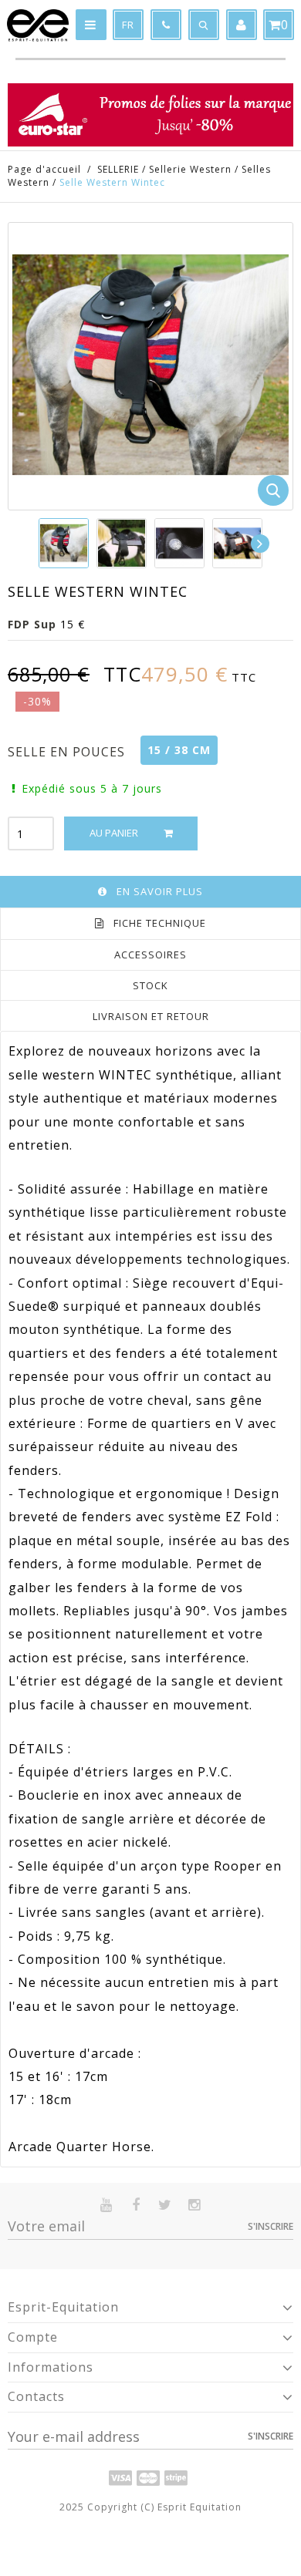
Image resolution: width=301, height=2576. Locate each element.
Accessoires (150, 955)
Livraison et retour (151, 1016)
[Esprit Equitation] (38, 25)
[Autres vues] (39, 544)
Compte (33, 2337)
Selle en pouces (68, 752)
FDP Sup (32, 624)
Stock (150, 985)
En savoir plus (160, 891)
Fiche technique (160, 923)
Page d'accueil (44, 169)
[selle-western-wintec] (64, 543)
